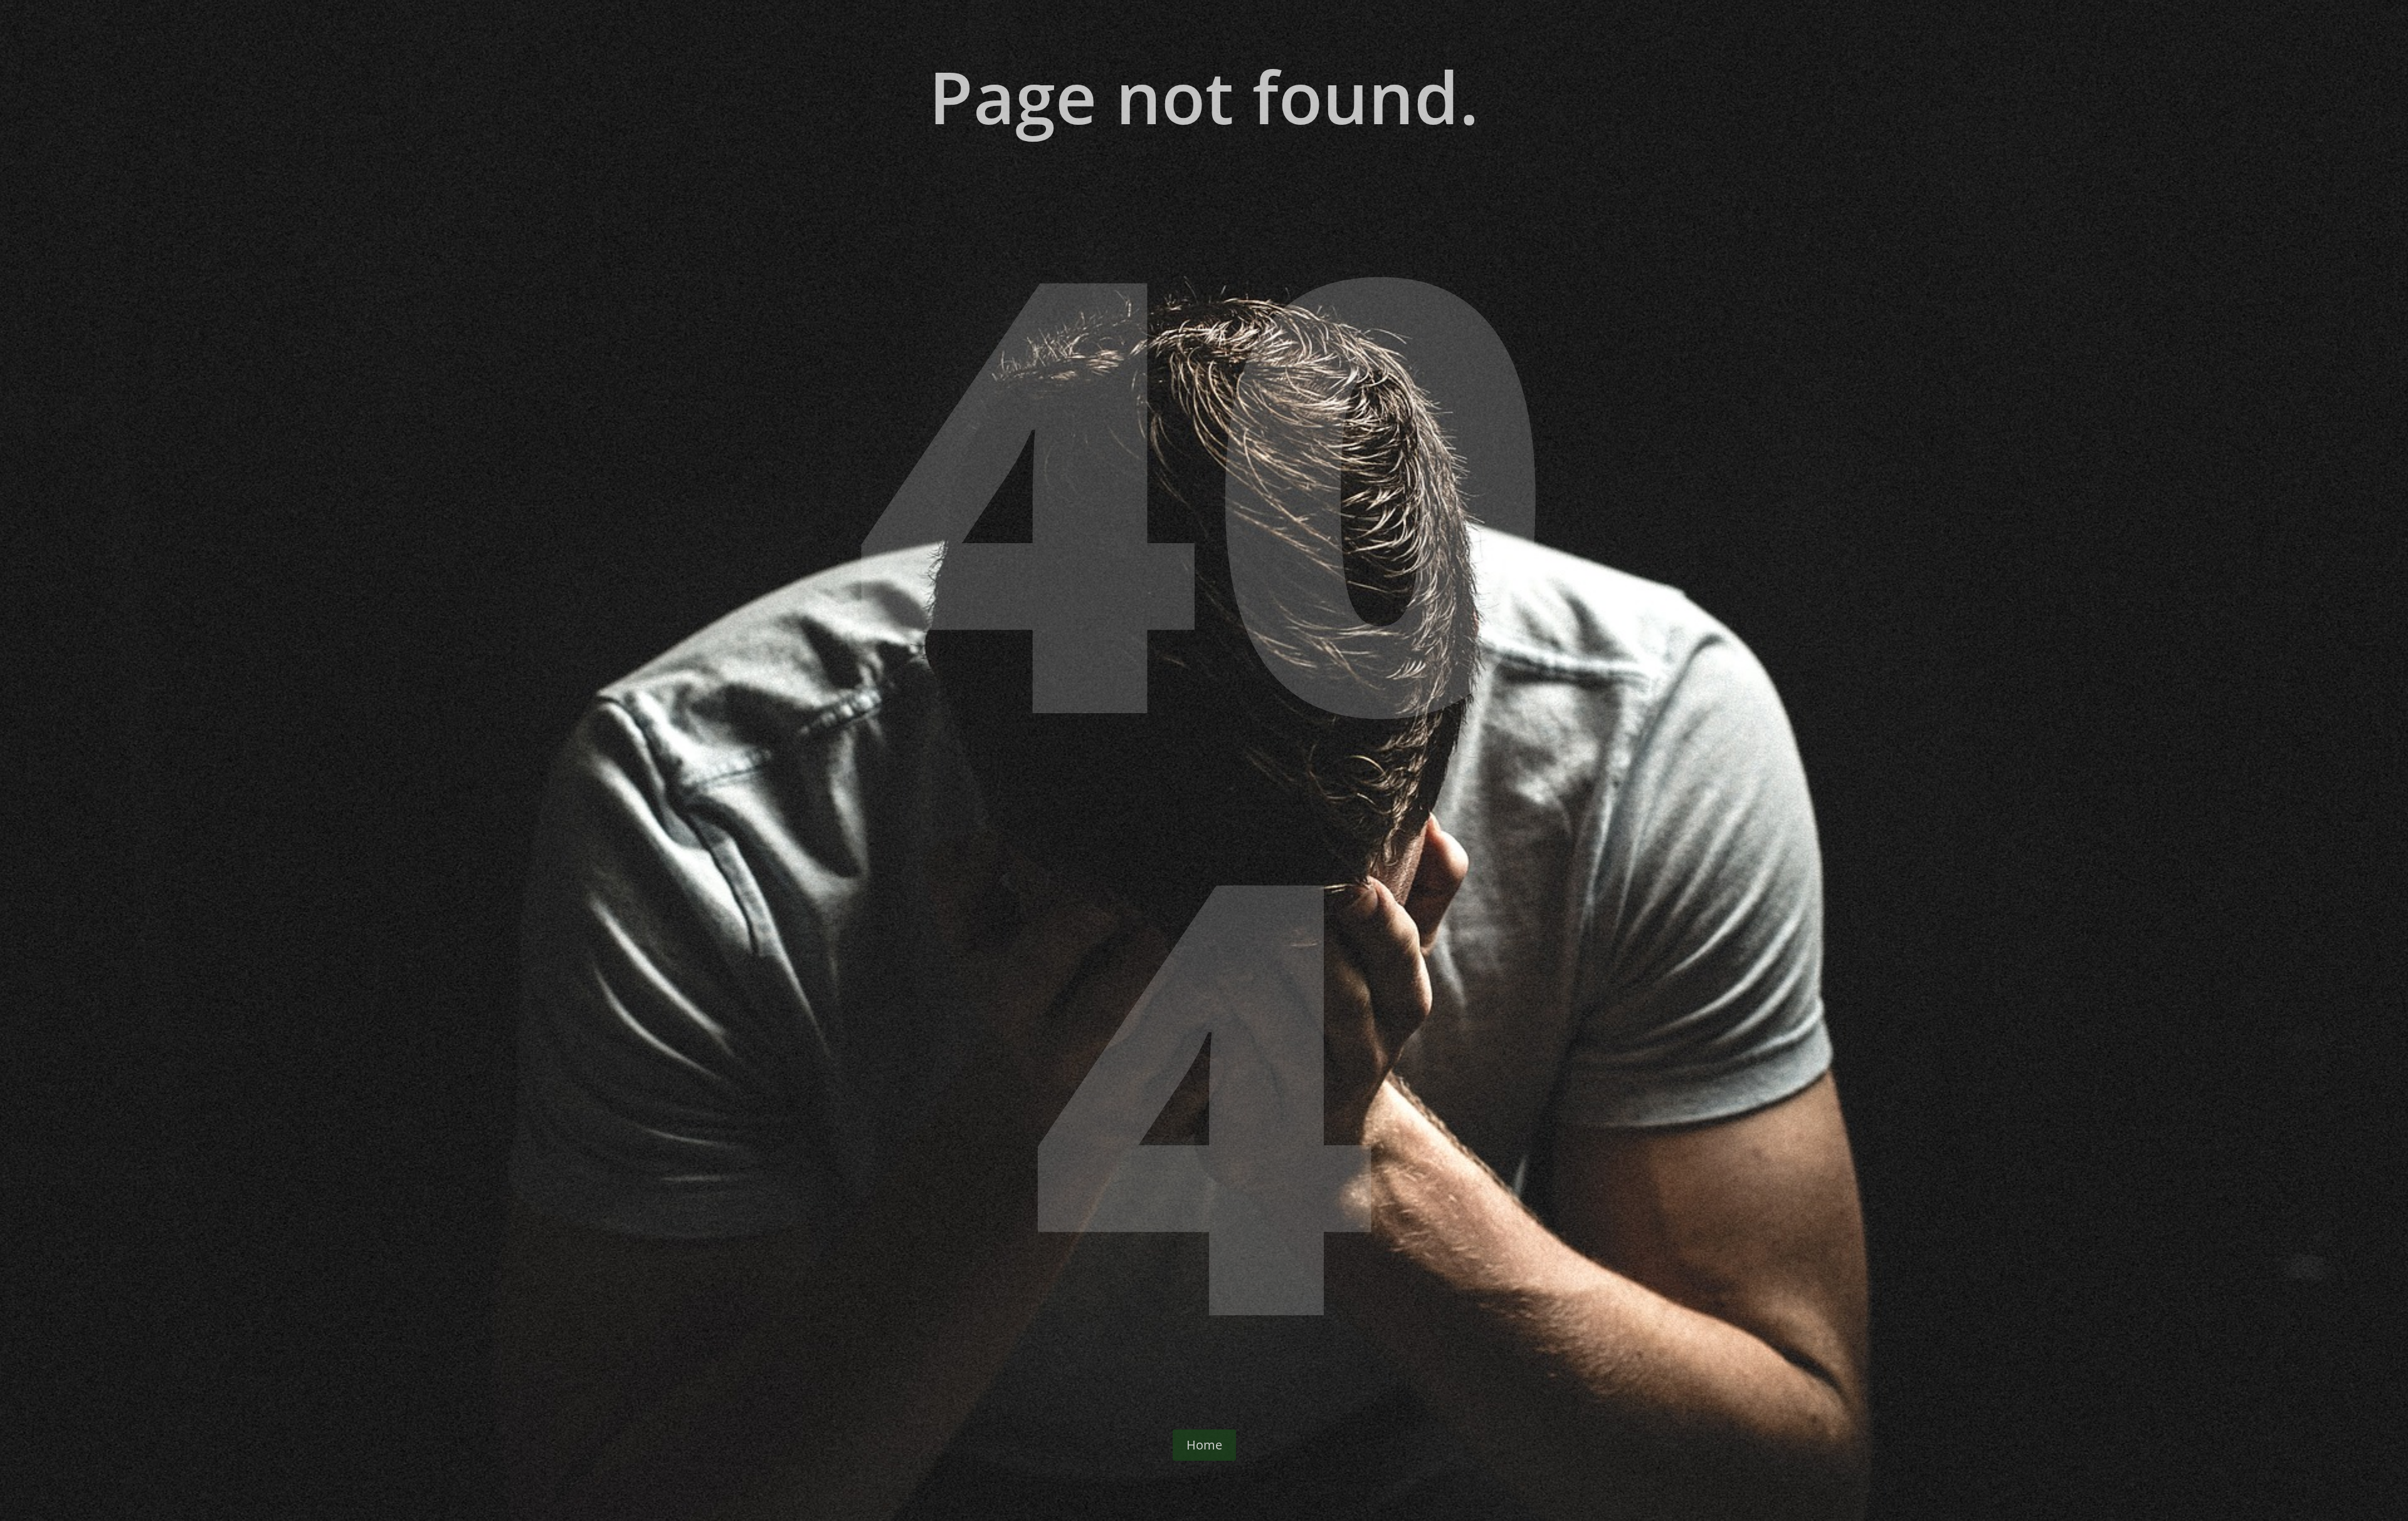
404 (1204, 784)
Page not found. (1204, 99)
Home (1204, 1445)
